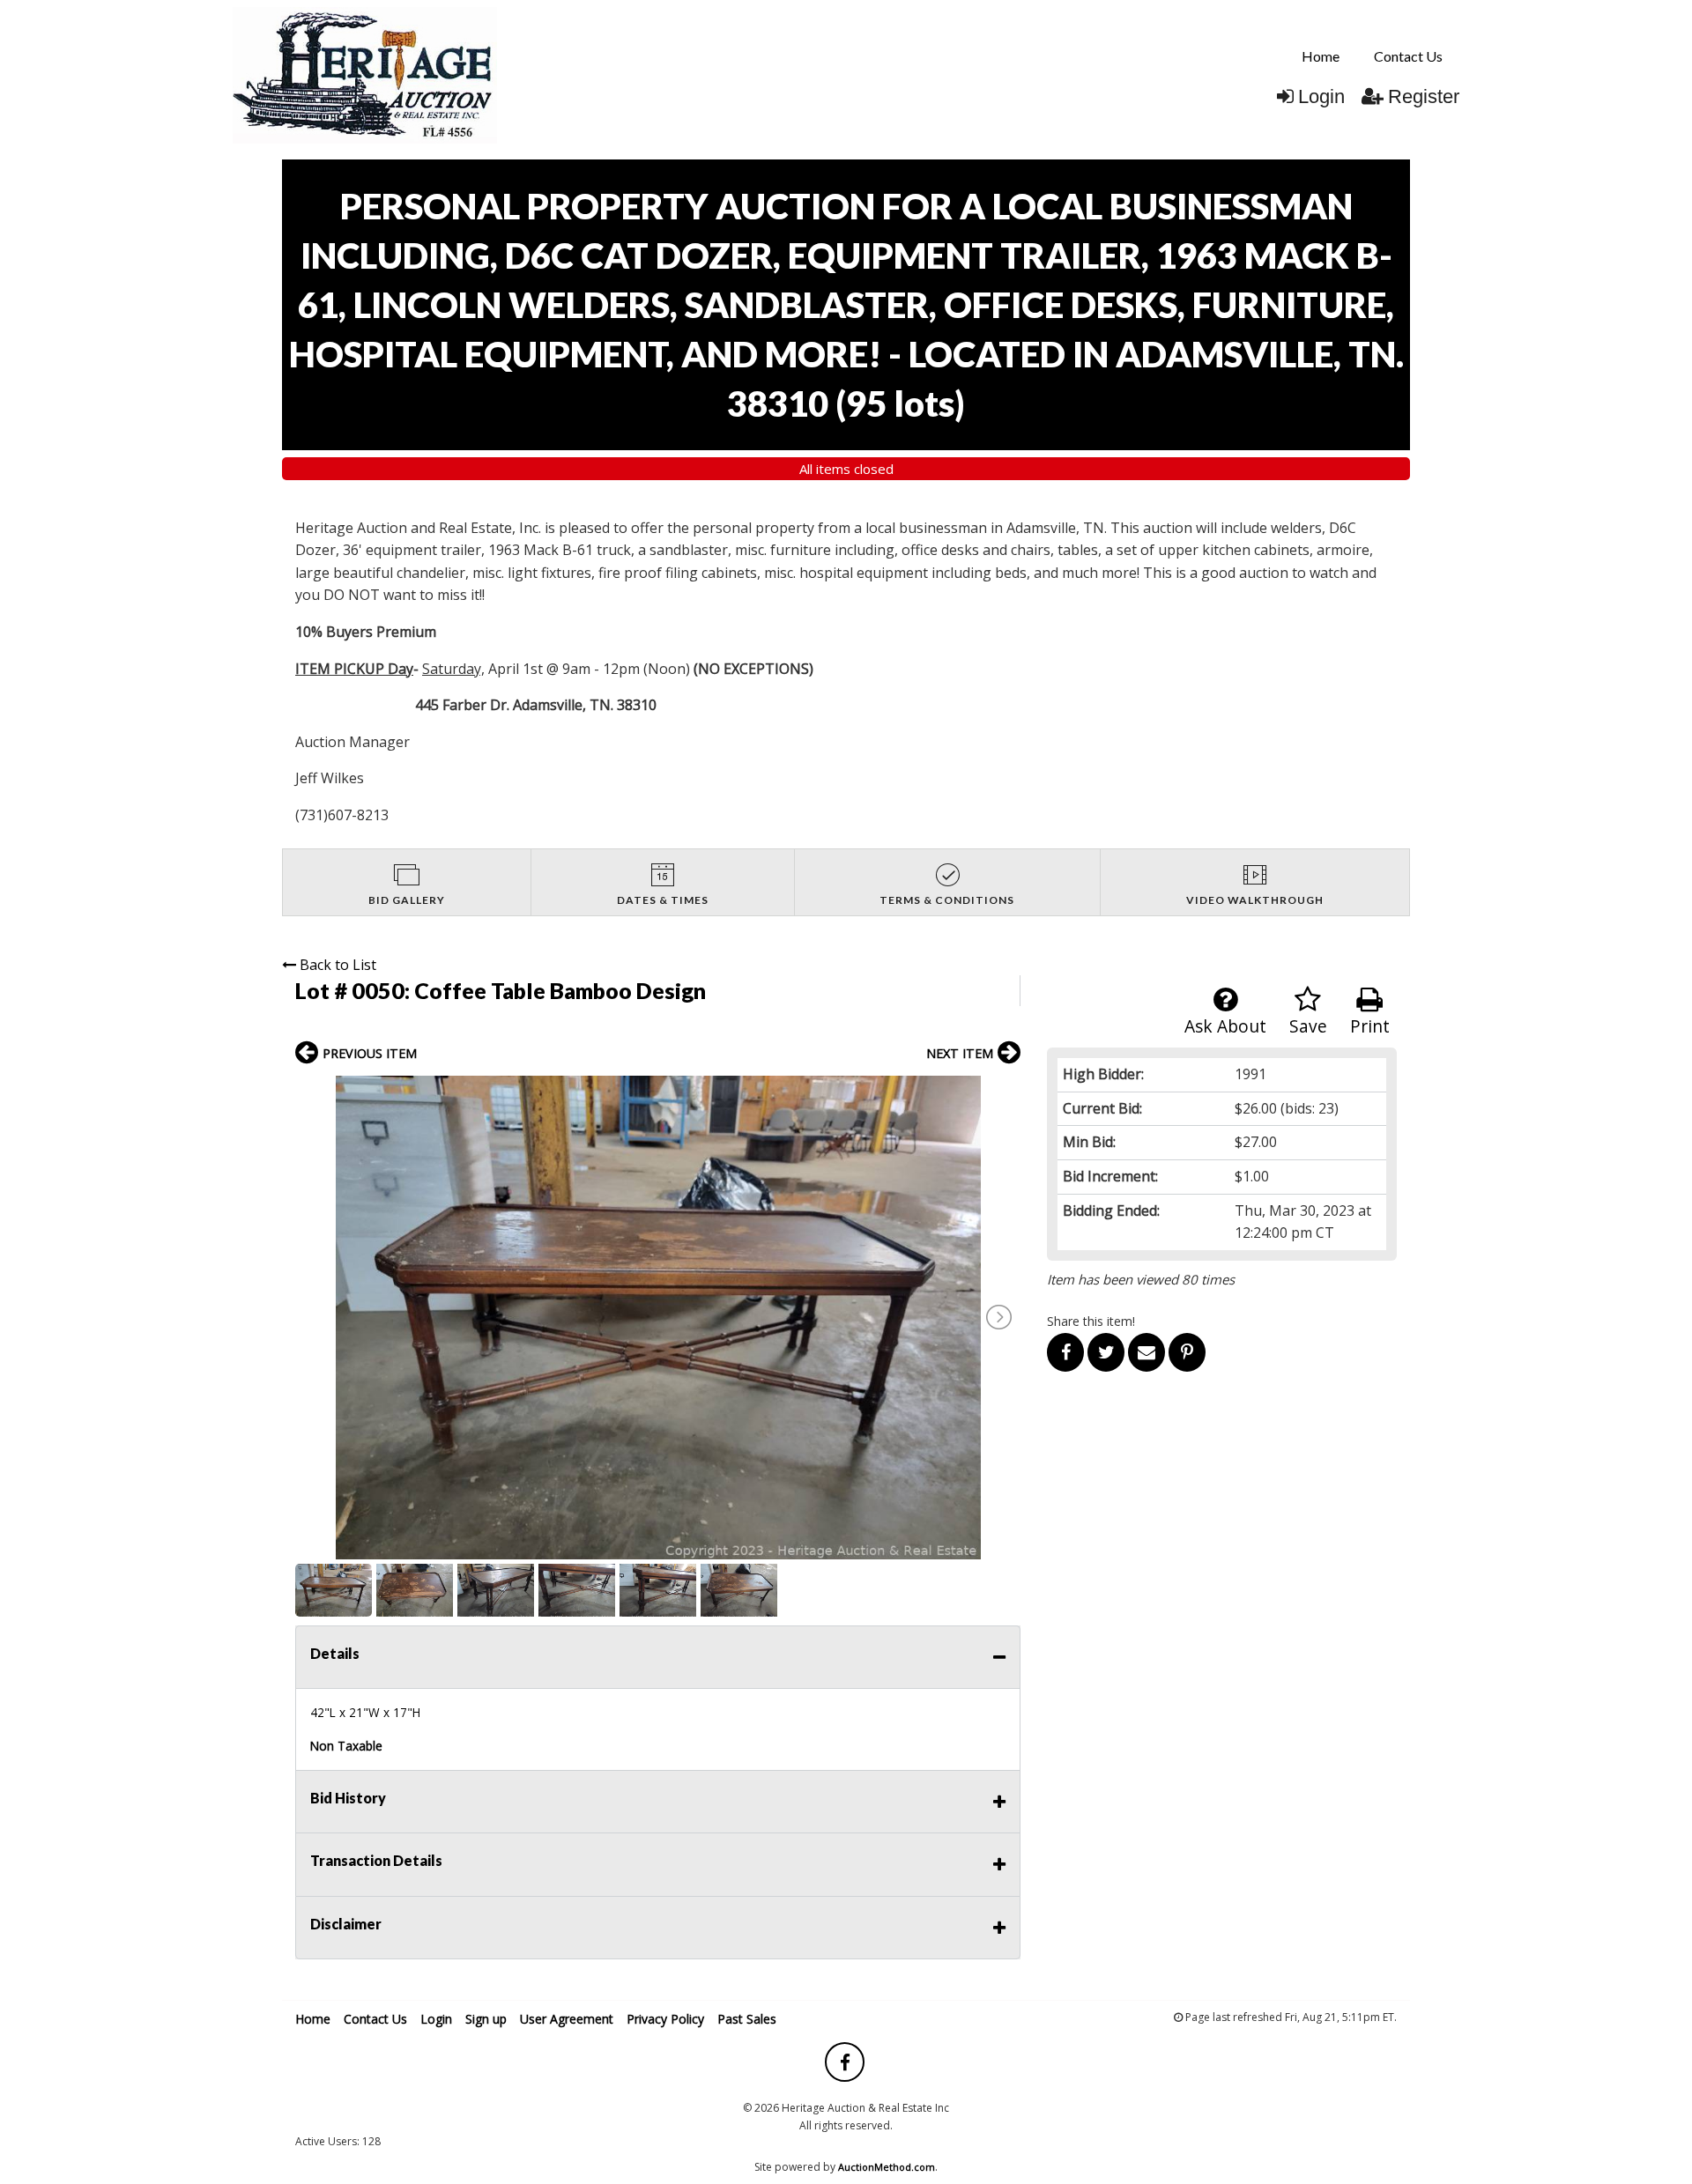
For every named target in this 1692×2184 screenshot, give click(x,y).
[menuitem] (1321, 56)
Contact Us (1408, 56)
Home (1321, 56)
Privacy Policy (665, 2019)
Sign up (486, 2019)
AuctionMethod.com (887, 2167)
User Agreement (567, 2019)
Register (1424, 96)
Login (1321, 96)
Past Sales (747, 2019)
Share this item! (1091, 1321)
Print (1370, 1026)
